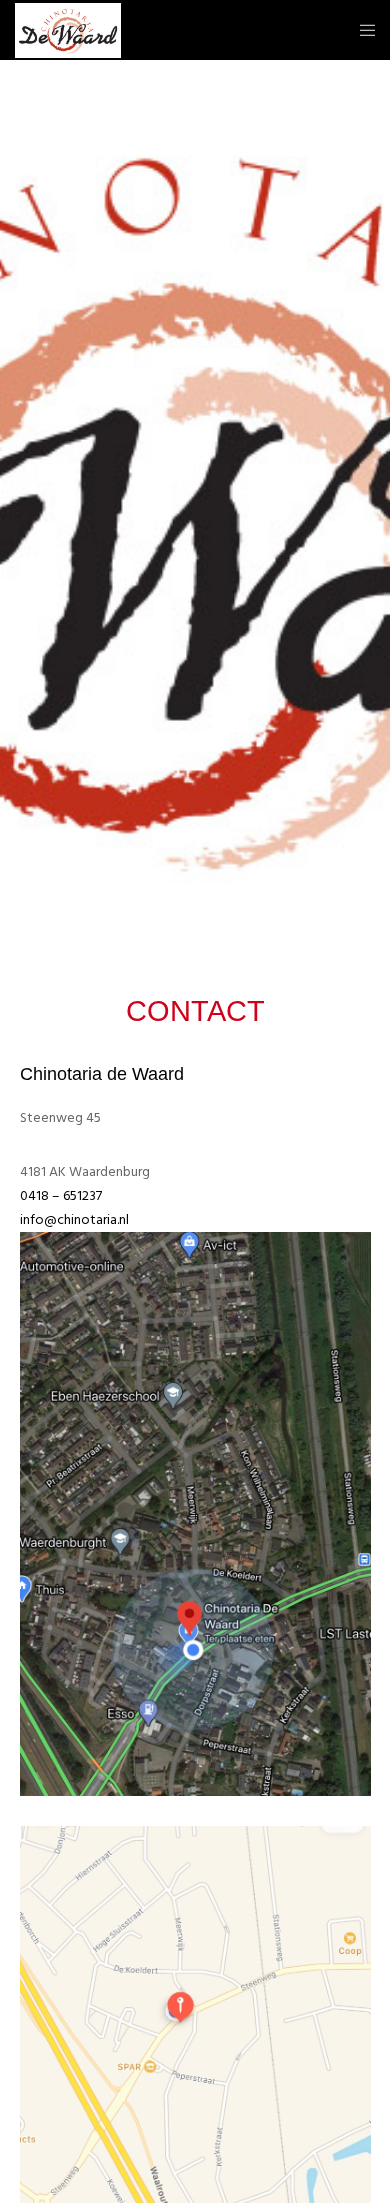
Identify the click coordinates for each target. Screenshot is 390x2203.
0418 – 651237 (61, 1195)
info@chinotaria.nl (74, 1219)
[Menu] (361, 30)
